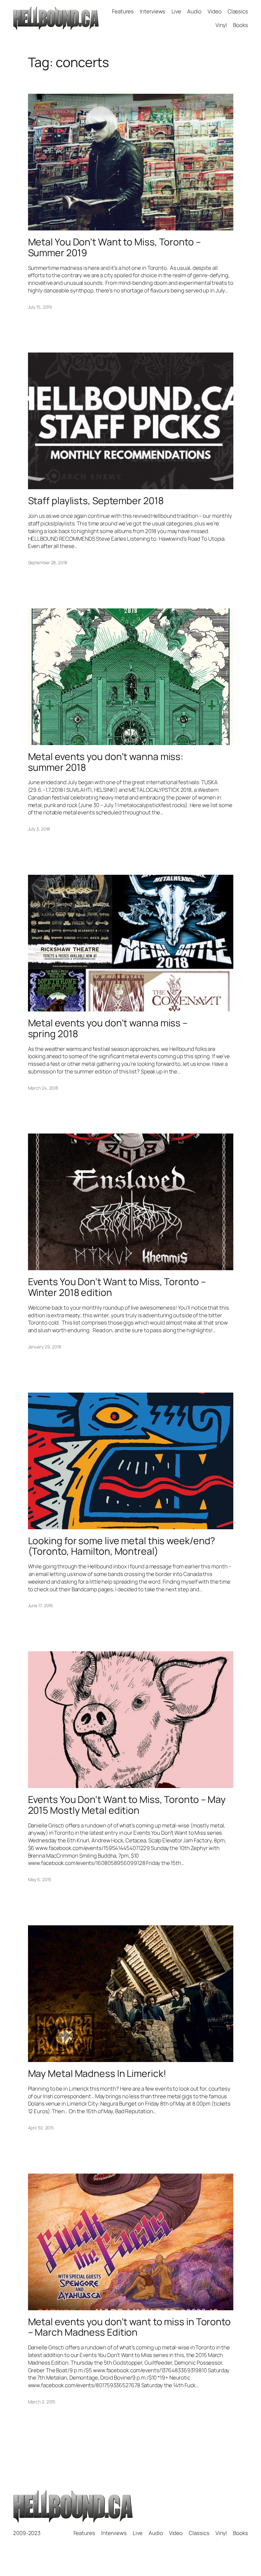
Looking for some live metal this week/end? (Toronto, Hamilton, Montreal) (122, 1546)
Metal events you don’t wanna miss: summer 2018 (106, 762)
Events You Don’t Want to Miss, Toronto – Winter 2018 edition (117, 1287)
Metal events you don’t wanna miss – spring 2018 (108, 1028)
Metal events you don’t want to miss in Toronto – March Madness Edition (129, 2327)
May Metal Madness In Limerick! (97, 2073)
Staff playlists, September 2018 (96, 501)
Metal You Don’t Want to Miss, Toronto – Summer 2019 (114, 247)
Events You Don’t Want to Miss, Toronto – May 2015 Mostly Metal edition (127, 1805)
